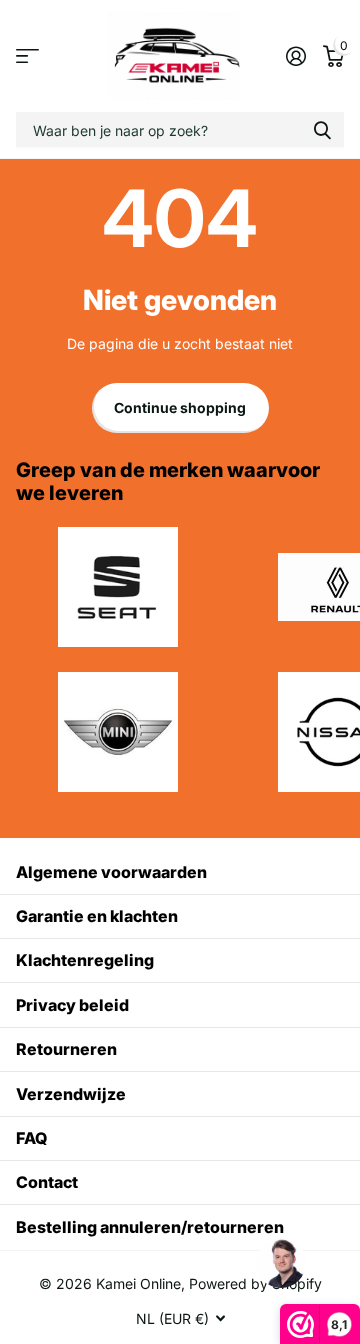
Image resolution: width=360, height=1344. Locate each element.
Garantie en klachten (97, 916)
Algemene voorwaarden (111, 872)
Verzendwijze (71, 1094)
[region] (280, 1264)
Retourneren (66, 1049)
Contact (47, 1182)
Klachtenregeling (85, 960)
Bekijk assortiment (27, 56)
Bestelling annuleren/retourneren (150, 1227)
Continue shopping (180, 407)
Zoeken (322, 129)
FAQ (31, 1138)
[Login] (295, 56)
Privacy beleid (72, 1005)
